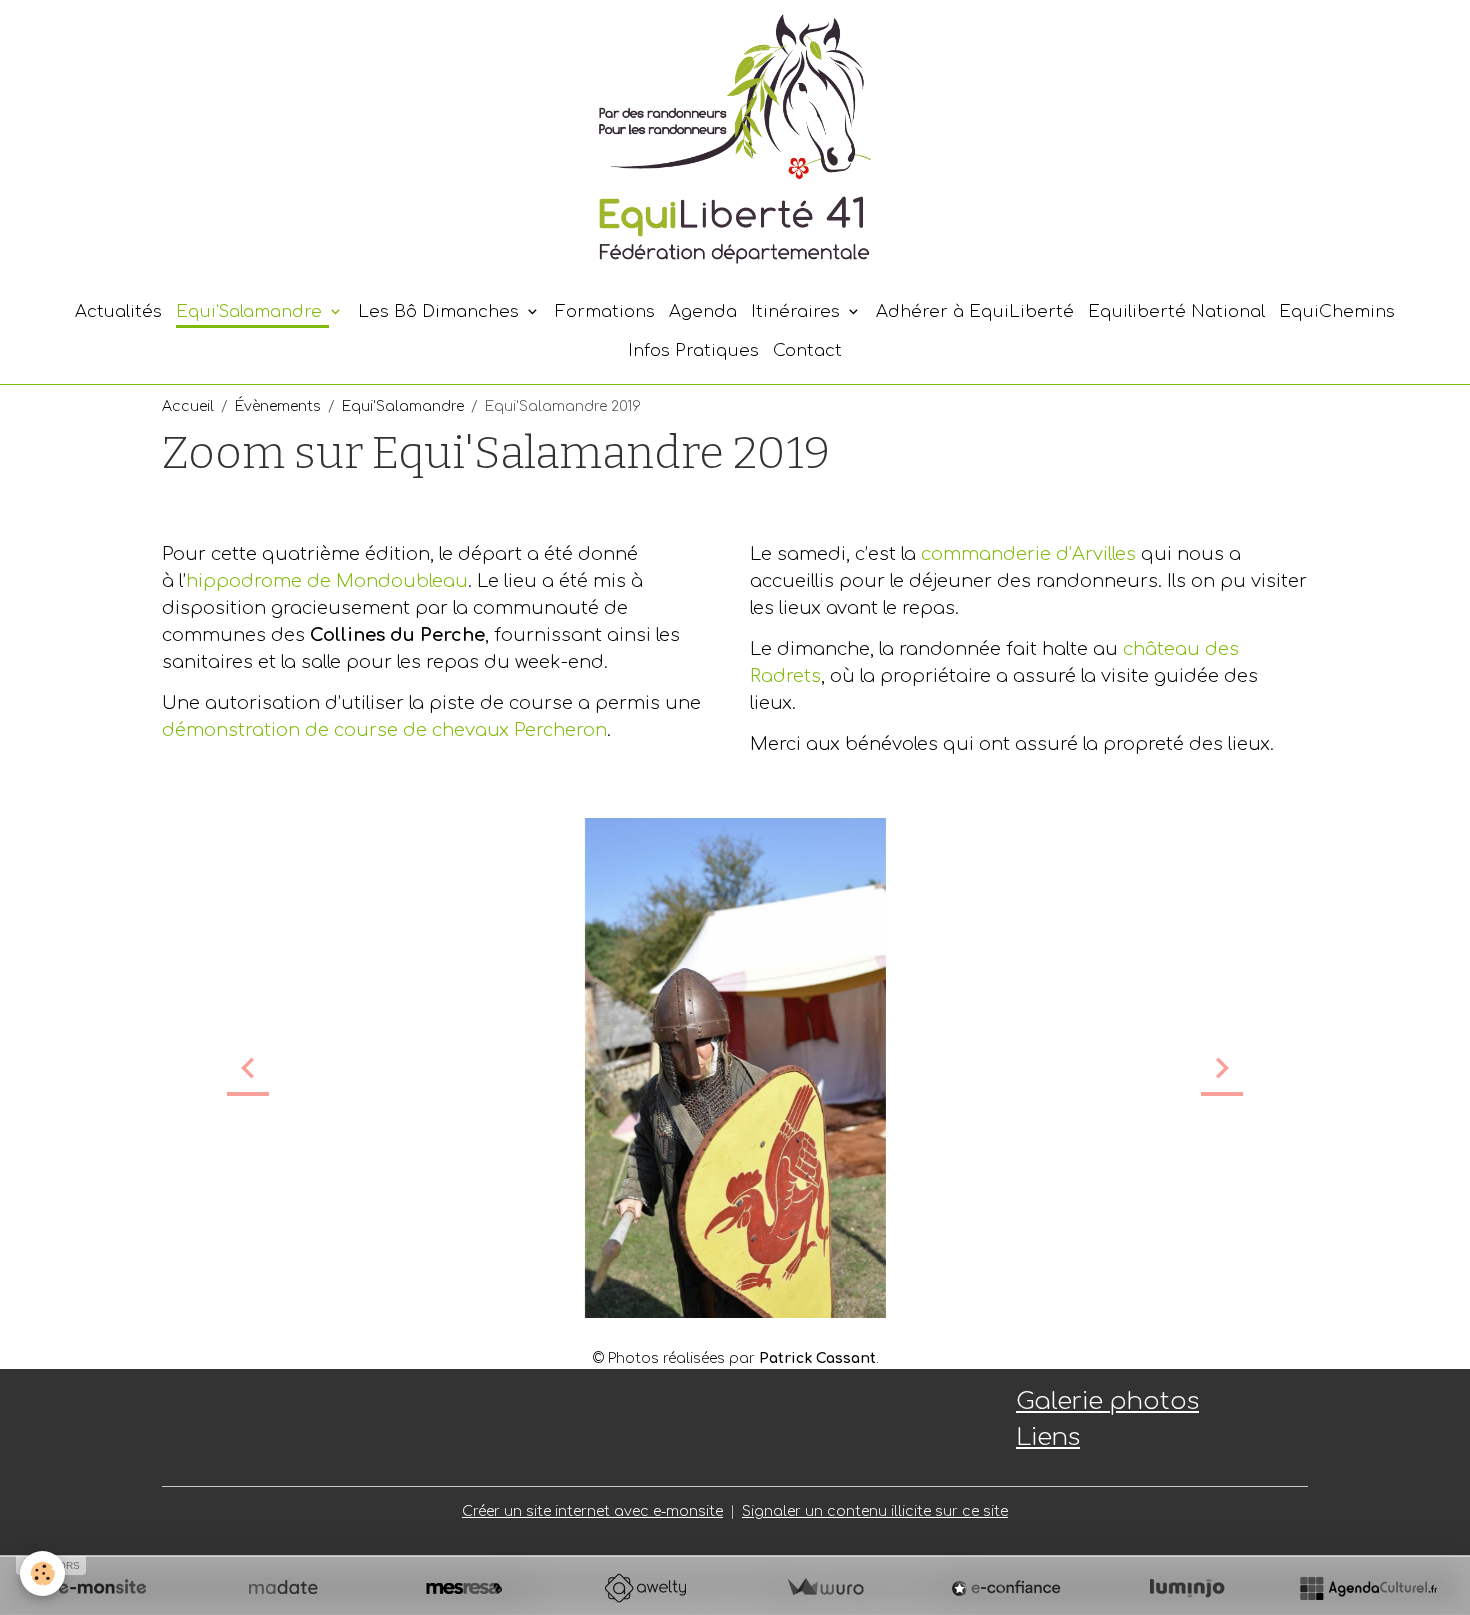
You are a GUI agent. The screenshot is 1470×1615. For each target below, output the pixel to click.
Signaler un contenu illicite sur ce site (875, 1511)
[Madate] (283, 1588)
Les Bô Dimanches (441, 311)
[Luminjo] (1187, 1588)
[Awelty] (645, 1588)
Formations (605, 311)
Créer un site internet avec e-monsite (592, 1511)
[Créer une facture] (825, 1588)
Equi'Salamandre (251, 311)
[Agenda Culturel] (1368, 1588)
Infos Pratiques (693, 350)
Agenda (703, 311)
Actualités (118, 311)
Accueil (188, 406)
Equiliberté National (1176, 311)
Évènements (278, 406)
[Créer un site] (102, 1588)
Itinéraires (798, 311)
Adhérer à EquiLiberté (975, 311)
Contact (807, 350)
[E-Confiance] (1006, 1588)
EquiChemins (1337, 311)
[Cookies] (42, 1573)
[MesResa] (464, 1588)
